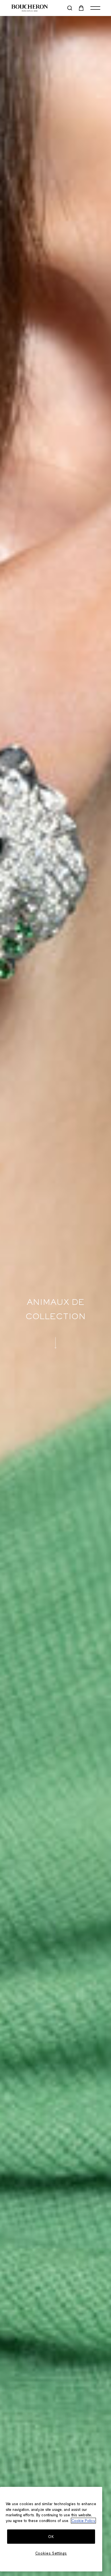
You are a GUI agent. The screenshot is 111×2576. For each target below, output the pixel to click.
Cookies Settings (51, 2553)
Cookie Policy (83, 2521)
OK (51, 2537)
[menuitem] (82, 8)
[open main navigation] (95, 8)
